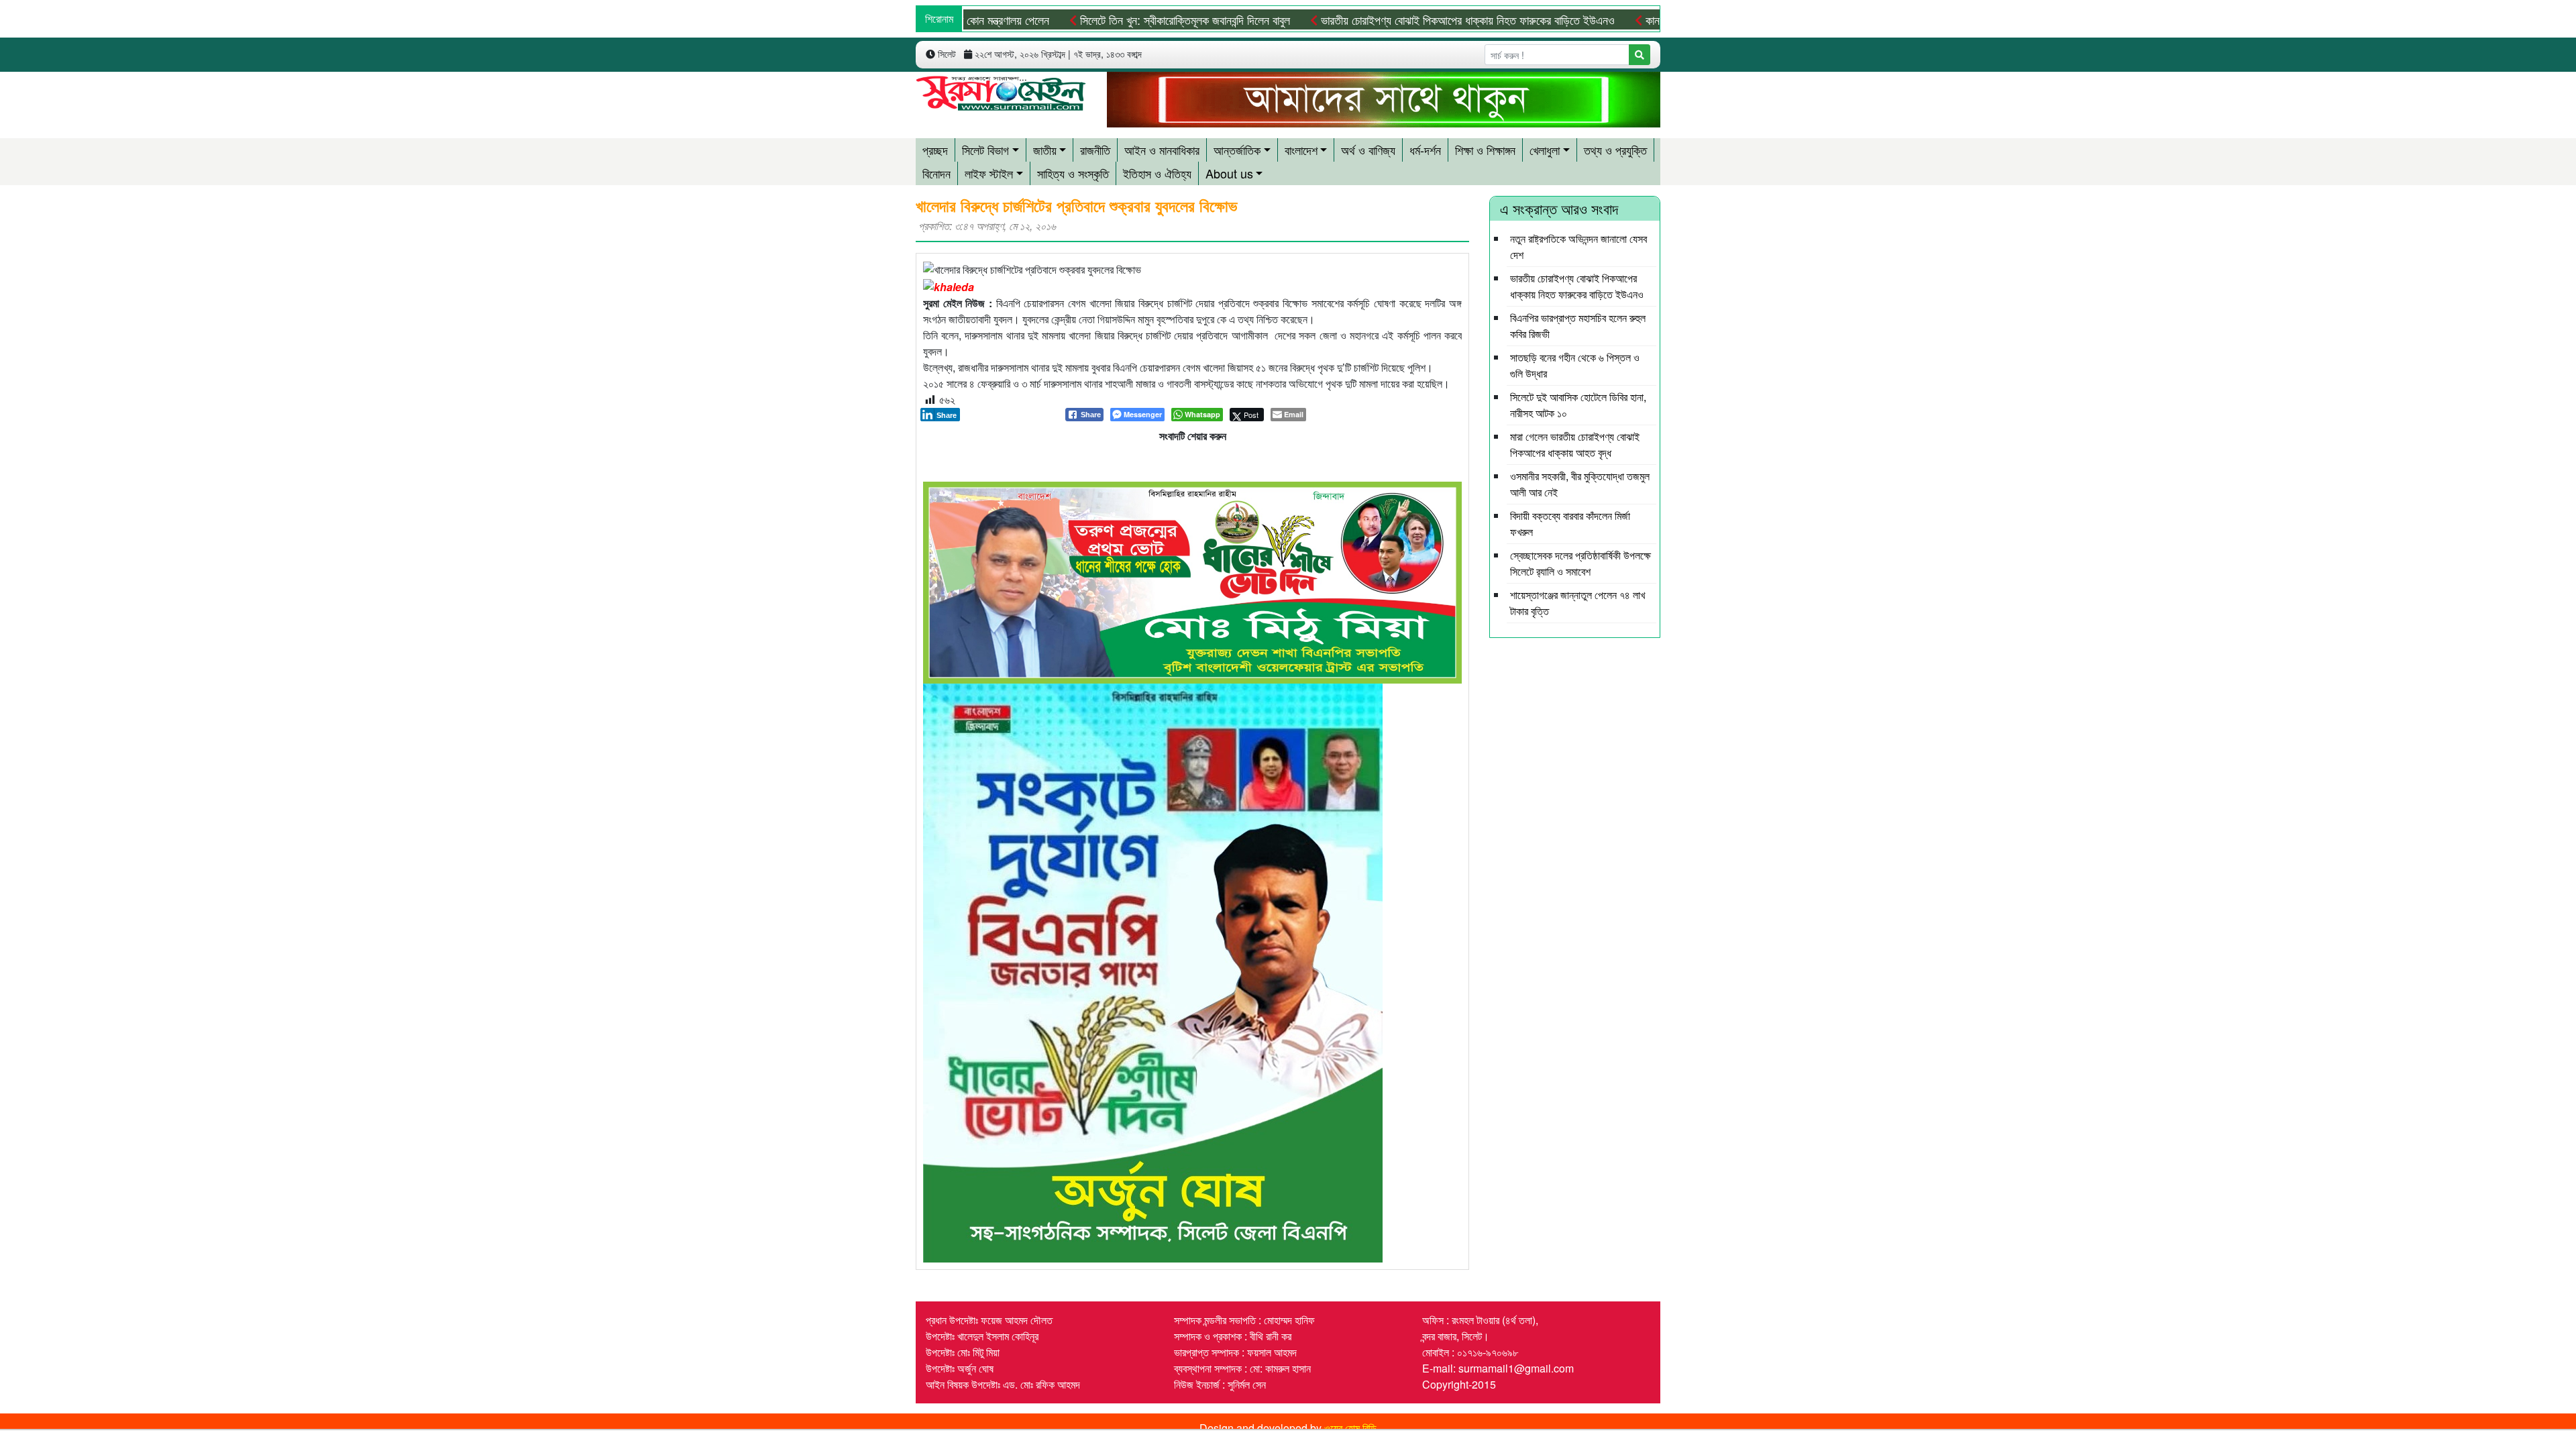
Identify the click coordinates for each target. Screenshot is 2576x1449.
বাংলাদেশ (1301, 150)
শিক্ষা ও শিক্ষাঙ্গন (1485, 150)
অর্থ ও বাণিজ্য (1368, 150)
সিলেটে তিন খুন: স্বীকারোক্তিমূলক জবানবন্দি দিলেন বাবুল (1120, 19)
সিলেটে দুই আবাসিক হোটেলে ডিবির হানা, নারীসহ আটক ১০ (1578, 405)
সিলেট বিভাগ (985, 150)
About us (1229, 173)
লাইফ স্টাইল (989, 173)
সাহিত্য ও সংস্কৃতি (1073, 173)
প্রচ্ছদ (935, 150)
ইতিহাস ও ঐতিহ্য (1157, 173)
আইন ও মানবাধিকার (1162, 150)
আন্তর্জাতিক (1237, 150)
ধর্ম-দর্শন (1425, 150)
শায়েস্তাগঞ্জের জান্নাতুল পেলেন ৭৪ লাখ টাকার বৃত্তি (1577, 603)
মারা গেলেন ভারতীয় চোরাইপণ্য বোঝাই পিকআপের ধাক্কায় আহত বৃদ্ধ (1575, 444)
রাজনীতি (1095, 150)
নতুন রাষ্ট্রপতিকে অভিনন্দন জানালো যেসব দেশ (1578, 247)
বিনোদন (936, 173)
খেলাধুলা (1545, 150)
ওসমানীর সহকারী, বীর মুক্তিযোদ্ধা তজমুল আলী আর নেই (1580, 484)
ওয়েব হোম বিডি (1350, 1428)
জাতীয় (1045, 150)
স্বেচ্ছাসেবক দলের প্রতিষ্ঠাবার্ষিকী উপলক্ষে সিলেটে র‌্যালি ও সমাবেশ (1580, 563)
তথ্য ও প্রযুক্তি (1615, 150)
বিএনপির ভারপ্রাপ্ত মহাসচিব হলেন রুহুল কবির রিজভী (1578, 326)
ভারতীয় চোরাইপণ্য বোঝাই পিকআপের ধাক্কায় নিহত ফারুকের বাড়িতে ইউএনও (1403, 19)
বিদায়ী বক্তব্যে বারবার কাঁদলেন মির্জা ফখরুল (1570, 524)
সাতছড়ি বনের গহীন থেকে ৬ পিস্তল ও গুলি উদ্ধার (1575, 365)
